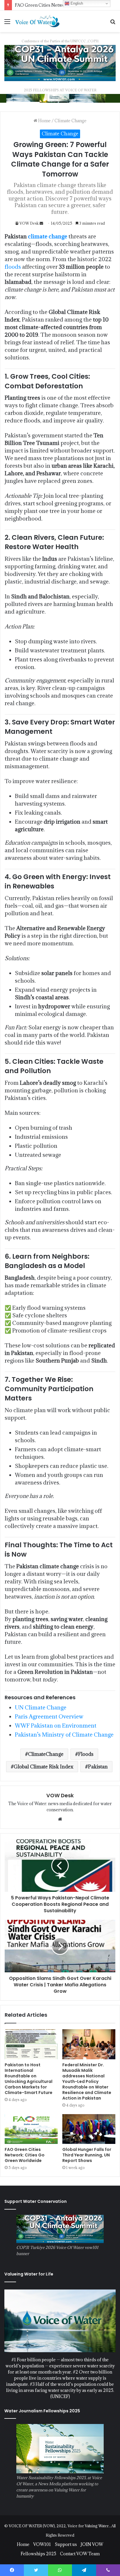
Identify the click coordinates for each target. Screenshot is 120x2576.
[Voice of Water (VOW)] (38, 21)
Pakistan (98, 1767)
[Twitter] (36, 2570)
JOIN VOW (92, 2544)
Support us (66, 2544)
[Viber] (108, 2570)
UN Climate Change (41, 1707)
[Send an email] (41, 223)
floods (13, 267)
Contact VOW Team (80, 2554)
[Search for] (113, 23)
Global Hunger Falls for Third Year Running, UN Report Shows (87, 2155)
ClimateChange (46, 1754)
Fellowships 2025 (38, 2554)
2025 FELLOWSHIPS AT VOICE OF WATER (60, 90)
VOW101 (42, 2544)
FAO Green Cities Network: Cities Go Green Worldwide (25, 2155)
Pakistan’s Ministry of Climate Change (64, 1735)
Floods (86, 1754)
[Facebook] (12, 2570)
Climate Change (70, 121)
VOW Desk (29, 223)
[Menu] (7, 23)
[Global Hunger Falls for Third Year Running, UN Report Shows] (89, 2129)
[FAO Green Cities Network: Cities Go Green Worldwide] (31, 2129)
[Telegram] (84, 2570)
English (76, 3)
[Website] (60, 1819)
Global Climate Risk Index (44, 1767)
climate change (48, 236)
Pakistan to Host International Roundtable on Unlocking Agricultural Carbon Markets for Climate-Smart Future (29, 2079)
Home (44, 121)
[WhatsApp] (60, 2570)
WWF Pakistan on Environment (56, 1726)
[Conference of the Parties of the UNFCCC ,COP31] (60, 63)
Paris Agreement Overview (49, 1716)
